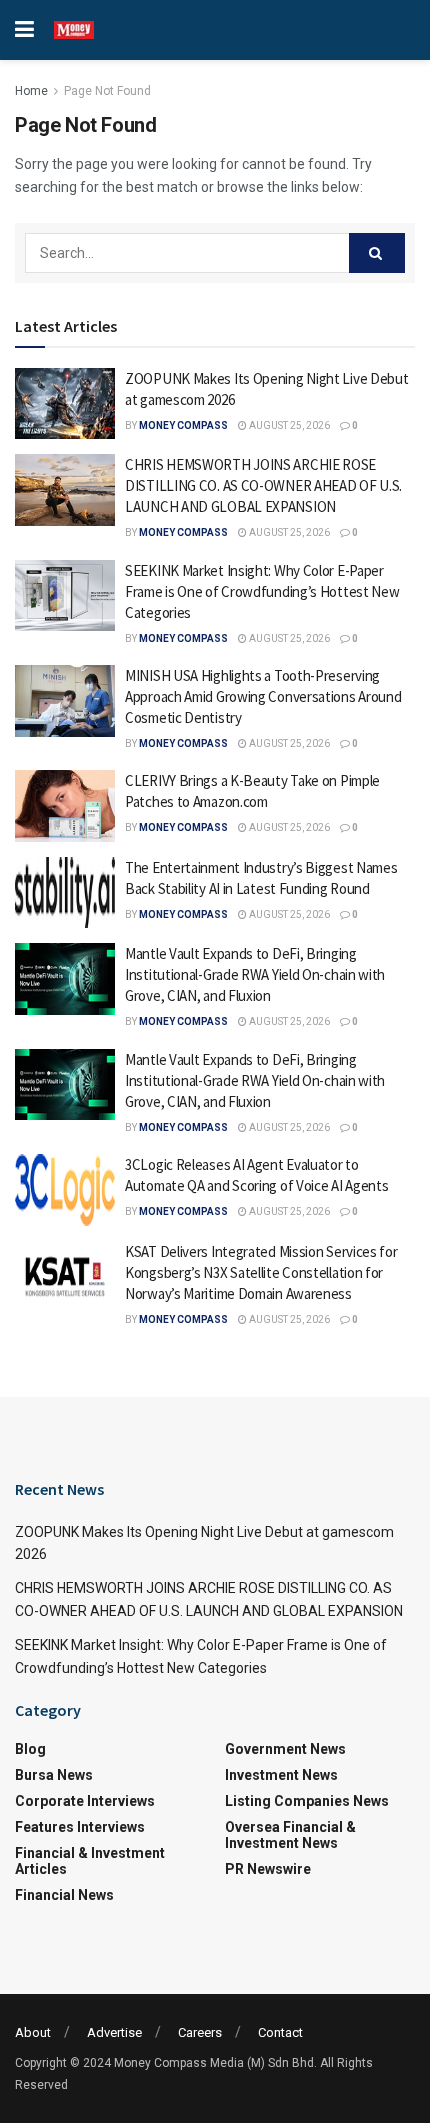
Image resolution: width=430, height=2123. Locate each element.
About (33, 2032)
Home (31, 91)
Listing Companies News (307, 1801)
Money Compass (183, 425)
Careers (200, 2032)
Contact (280, 2032)
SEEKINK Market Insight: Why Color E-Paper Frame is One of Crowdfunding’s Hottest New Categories (262, 591)
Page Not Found (107, 91)
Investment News (281, 1775)
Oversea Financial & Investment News (290, 1835)
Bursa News (54, 1775)
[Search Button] (377, 253)
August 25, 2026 (288, 425)
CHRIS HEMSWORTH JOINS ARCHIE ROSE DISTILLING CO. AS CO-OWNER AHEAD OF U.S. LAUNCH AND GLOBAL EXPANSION (263, 485)
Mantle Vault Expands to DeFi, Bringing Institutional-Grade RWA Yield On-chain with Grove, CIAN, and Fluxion (255, 974)
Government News (285, 1749)
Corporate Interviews (85, 1801)
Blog (30, 1749)
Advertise (114, 2032)
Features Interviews (80, 1827)
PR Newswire (268, 1869)
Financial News (64, 1895)
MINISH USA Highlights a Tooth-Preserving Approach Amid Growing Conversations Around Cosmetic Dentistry (263, 696)
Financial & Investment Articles (90, 1861)
